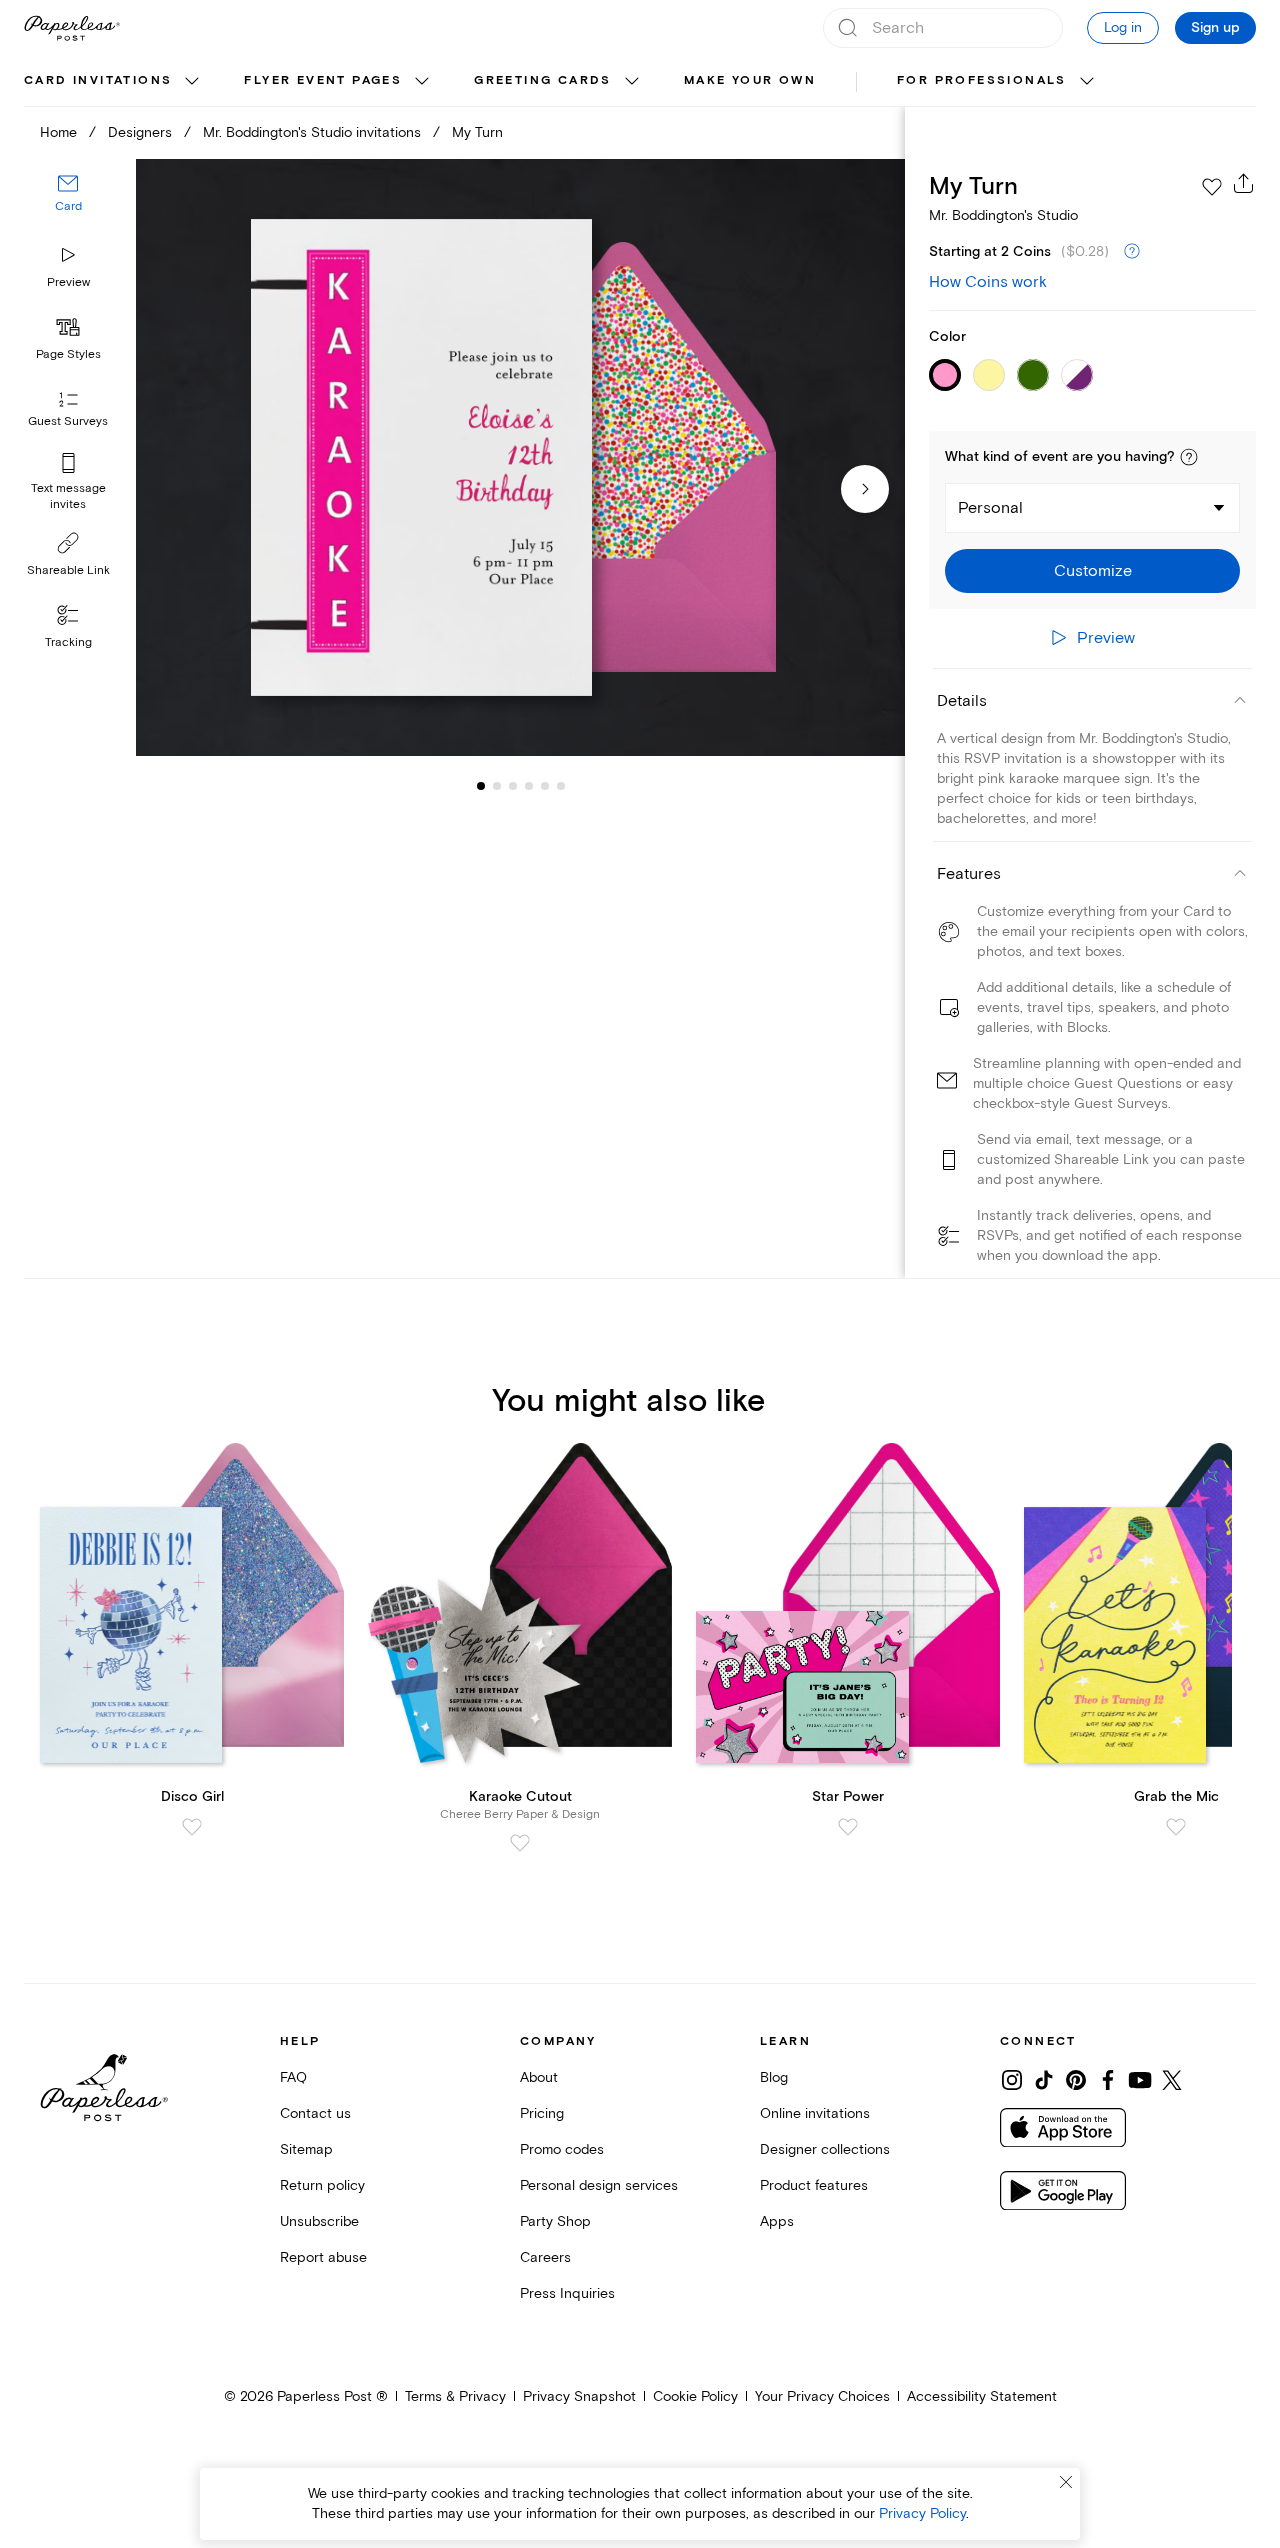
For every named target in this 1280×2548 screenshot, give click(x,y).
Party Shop (555, 2221)
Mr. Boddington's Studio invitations (312, 132)
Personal (990, 508)
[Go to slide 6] (545, 786)
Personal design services (599, 2185)
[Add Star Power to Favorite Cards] (848, 1827)
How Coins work (988, 282)
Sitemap (306, 2149)
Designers (140, 132)
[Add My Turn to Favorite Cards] (1212, 187)
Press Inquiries (567, 2293)
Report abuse (323, 2257)
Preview (68, 282)
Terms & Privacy (455, 2396)
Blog (774, 2077)
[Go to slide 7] (561, 786)
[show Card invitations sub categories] (192, 82)
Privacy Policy (922, 2513)
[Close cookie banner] (1066, 2482)
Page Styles (68, 354)
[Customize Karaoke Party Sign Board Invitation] (520, 458)
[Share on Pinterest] (1076, 2080)
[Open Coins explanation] (1132, 252)
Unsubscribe (319, 2221)
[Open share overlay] (1244, 183)
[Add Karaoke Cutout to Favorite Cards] (520, 1843)
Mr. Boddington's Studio (1003, 215)
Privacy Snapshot (579, 2396)
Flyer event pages (323, 80)
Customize (1093, 571)
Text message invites (68, 496)
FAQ (293, 2077)
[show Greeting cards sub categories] (632, 82)
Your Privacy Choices (822, 2396)
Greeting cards (543, 80)
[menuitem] (114, 82)
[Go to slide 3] (497, 786)
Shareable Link (68, 570)
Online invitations (815, 2113)
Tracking (68, 642)
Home (58, 132)
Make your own (750, 80)
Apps (777, 2221)
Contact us (315, 2113)
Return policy (322, 2185)
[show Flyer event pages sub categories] (422, 82)
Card (68, 207)
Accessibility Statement (982, 2396)
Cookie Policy (695, 2396)
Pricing (542, 2113)
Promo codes (562, 2149)
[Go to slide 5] (529, 786)
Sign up (1215, 28)
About (539, 2077)
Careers (545, 2257)
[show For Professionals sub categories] (1087, 82)
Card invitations (98, 80)
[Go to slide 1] (481, 786)
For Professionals (982, 80)
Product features (814, 2185)
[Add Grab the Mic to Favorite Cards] (1176, 1827)
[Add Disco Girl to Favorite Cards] (192, 1827)
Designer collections (825, 2149)
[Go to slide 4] (513, 786)
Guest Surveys (68, 422)
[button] (1189, 457)
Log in (1123, 27)
